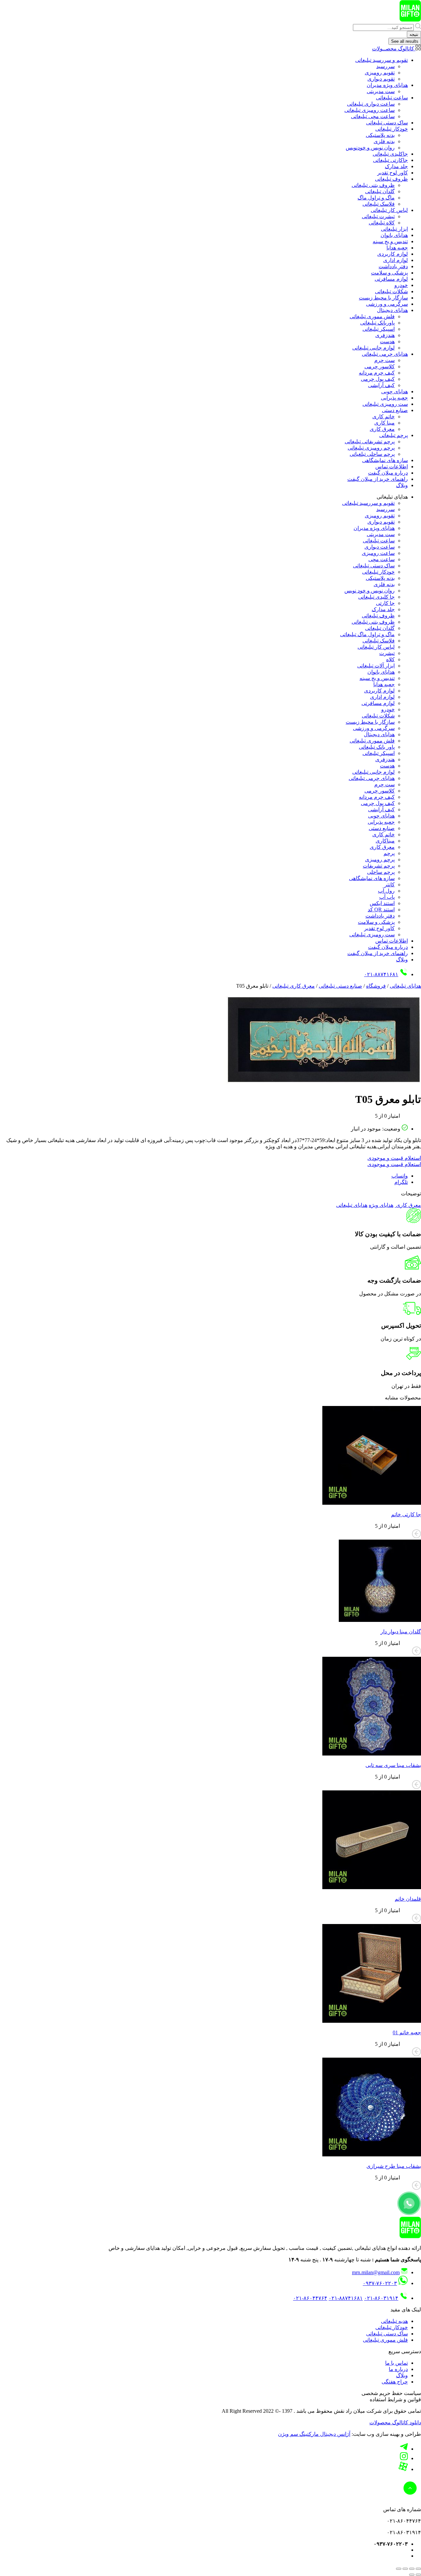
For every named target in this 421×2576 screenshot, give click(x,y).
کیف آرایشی (381, 385)
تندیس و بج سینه (390, 241)
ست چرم (384, 360)
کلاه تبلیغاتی (382, 223)
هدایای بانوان (394, 235)
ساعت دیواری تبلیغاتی (371, 104)
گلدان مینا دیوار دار (401, 1632)
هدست (387, 341)
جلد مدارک (396, 166)
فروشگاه (376, 986)
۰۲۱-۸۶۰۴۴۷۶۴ (310, 2298)
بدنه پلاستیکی (380, 135)
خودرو (401, 285)
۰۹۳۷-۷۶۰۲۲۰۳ (380, 2283)
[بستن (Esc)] (399, 2569)
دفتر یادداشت (393, 266)
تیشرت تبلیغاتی (378, 216)
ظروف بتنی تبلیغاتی (373, 185)
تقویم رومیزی (380, 73)
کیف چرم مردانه (377, 373)
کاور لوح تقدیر (393, 173)
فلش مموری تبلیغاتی (372, 316)
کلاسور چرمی (380, 366)
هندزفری (385, 335)
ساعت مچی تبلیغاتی (373, 116)
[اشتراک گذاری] (405, 2569)
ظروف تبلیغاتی (391, 179)
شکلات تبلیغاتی (391, 291)
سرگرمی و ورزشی (387, 304)
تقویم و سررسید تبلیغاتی (382, 60)
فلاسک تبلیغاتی (379, 204)
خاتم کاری (384, 416)
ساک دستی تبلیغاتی (387, 123)
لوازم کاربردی (393, 254)
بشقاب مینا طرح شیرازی (394, 2166)
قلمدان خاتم (408, 1899)
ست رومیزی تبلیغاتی (385, 404)
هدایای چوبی (395, 391)
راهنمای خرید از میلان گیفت (378, 479)
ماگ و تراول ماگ (376, 198)
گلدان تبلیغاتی (380, 191)
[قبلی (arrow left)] (418, 2575)
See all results (405, 41)
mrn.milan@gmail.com (376, 2272)
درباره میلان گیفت (388, 473)
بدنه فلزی (384, 141)
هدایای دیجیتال (392, 310)
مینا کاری (384, 423)
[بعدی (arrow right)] (412, 2575)
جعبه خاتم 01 (407, 2032)
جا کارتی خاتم (406, 1514)
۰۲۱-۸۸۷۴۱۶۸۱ (381, 974)
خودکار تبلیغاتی (392, 129)
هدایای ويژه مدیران (387, 85)
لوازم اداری (396, 260)
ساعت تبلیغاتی (392, 98)
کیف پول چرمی (378, 379)
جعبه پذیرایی (394, 398)
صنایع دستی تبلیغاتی (340, 986)
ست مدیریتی (381, 91)
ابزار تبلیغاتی (394, 229)
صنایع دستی (395, 410)
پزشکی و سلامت (389, 273)
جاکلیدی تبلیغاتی (390, 154)
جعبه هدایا (397, 248)
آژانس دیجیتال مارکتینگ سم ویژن (314, 2434)
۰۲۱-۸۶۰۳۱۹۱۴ (381, 2298)
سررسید (385, 66)
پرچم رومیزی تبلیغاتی (371, 448)
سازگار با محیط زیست (383, 298)
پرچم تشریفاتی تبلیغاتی (370, 442)
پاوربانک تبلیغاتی (377, 323)
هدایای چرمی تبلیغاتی (385, 354)
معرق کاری (382, 429)
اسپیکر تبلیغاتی (379, 329)
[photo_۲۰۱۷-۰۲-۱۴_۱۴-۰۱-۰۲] (322, 1083)
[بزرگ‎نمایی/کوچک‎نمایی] (418, 2569)
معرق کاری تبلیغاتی (294, 986)
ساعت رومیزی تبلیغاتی (370, 110)
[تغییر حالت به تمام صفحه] (412, 2569)
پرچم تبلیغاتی (394, 435)
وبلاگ (402, 485)
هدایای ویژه (381, 1205)
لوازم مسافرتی (391, 279)
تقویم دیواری (381, 79)
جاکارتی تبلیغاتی (390, 160)
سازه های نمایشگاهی (385, 460)
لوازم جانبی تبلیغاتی (373, 348)
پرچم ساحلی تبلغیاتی (372, 454)
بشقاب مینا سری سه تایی (393, 1765)
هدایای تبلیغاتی (405, 986)
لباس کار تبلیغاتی (389, 210)
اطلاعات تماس (392, 467)
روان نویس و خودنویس (370, 148)
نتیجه (414, 34)
